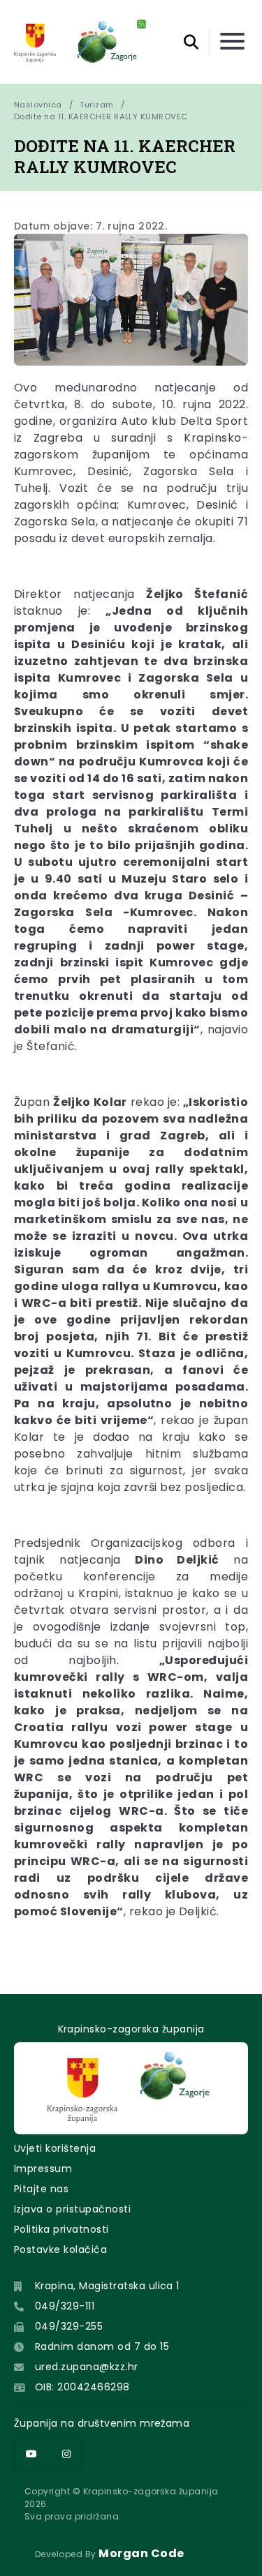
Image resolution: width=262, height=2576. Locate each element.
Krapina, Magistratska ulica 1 (107, 2286)
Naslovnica (38, 105)
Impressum (43, 2169)
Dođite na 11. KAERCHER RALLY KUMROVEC (101, 117)
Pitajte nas (41, 2189)
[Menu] (232, 42)
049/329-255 (69, 2326)
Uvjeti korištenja (55, 2148)
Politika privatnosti (61, 2229)
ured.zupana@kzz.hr (87, 2367)
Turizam (96, 105)
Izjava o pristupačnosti (72, 2209)
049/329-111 (65, 2306)
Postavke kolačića (60, 2249)
